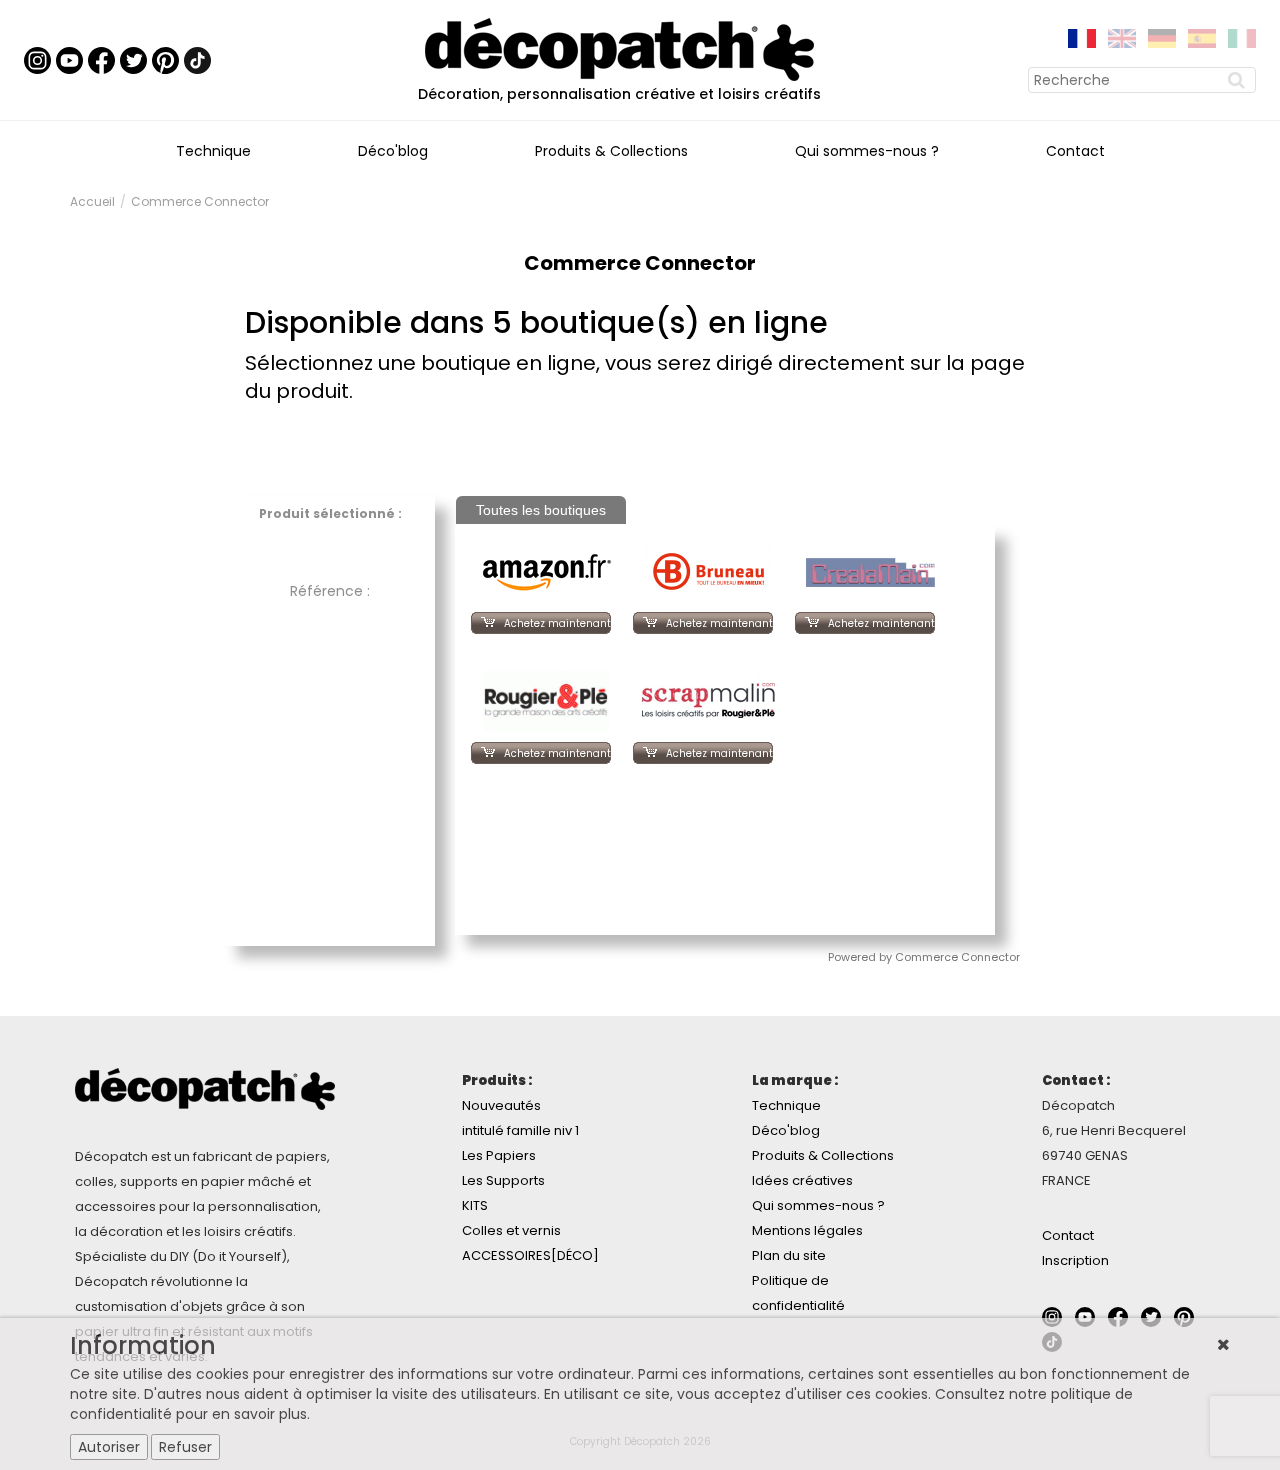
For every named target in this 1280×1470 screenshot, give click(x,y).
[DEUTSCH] (1162, 37)
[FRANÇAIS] (1082, 37)
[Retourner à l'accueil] (619, 48)
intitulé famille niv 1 (520, 1130)
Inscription (1075, 1260)
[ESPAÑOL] (1202, 37)
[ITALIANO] (1242, 37)
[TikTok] (197, 59)
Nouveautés (501, 1105)
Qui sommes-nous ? (867, 151)
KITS (475, 1205)
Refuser (185, 1447)
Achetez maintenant (557, 623)
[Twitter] (133, 59)
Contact (1075, 151)
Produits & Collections (611, 151)
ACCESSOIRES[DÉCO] (530, 1255)
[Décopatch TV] (69, 59)
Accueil (92, 201)
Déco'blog (393, 151)
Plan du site (789, 1255)
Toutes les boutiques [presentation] (541, 510)
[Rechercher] (1239, 80)
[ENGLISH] (1122, 37)
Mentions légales (807, 1230)
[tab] (541, 510)
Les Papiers (499, 1155)
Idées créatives (802, 1180)
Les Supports (503, 1180)
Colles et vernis (511, 1230)
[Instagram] (37, 59)
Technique (213, 151)
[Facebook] (101, 59)
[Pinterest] (165, 59)
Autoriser (109, 1447)
